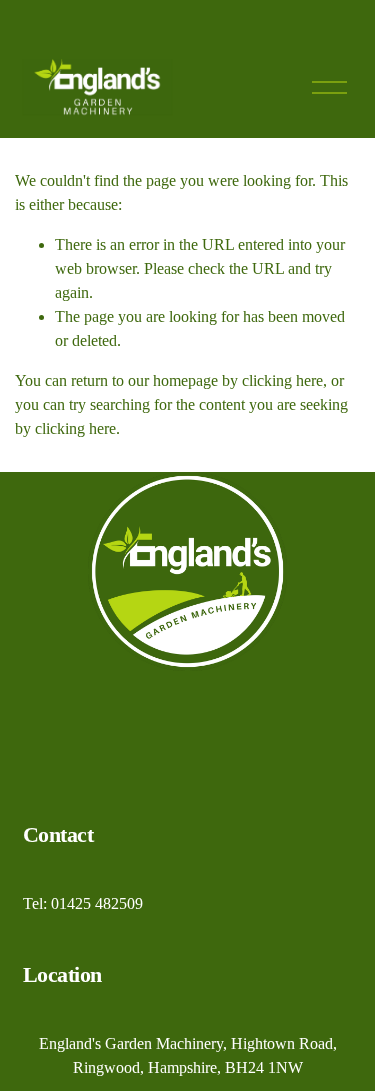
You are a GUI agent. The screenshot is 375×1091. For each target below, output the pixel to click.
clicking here (282, 380)
